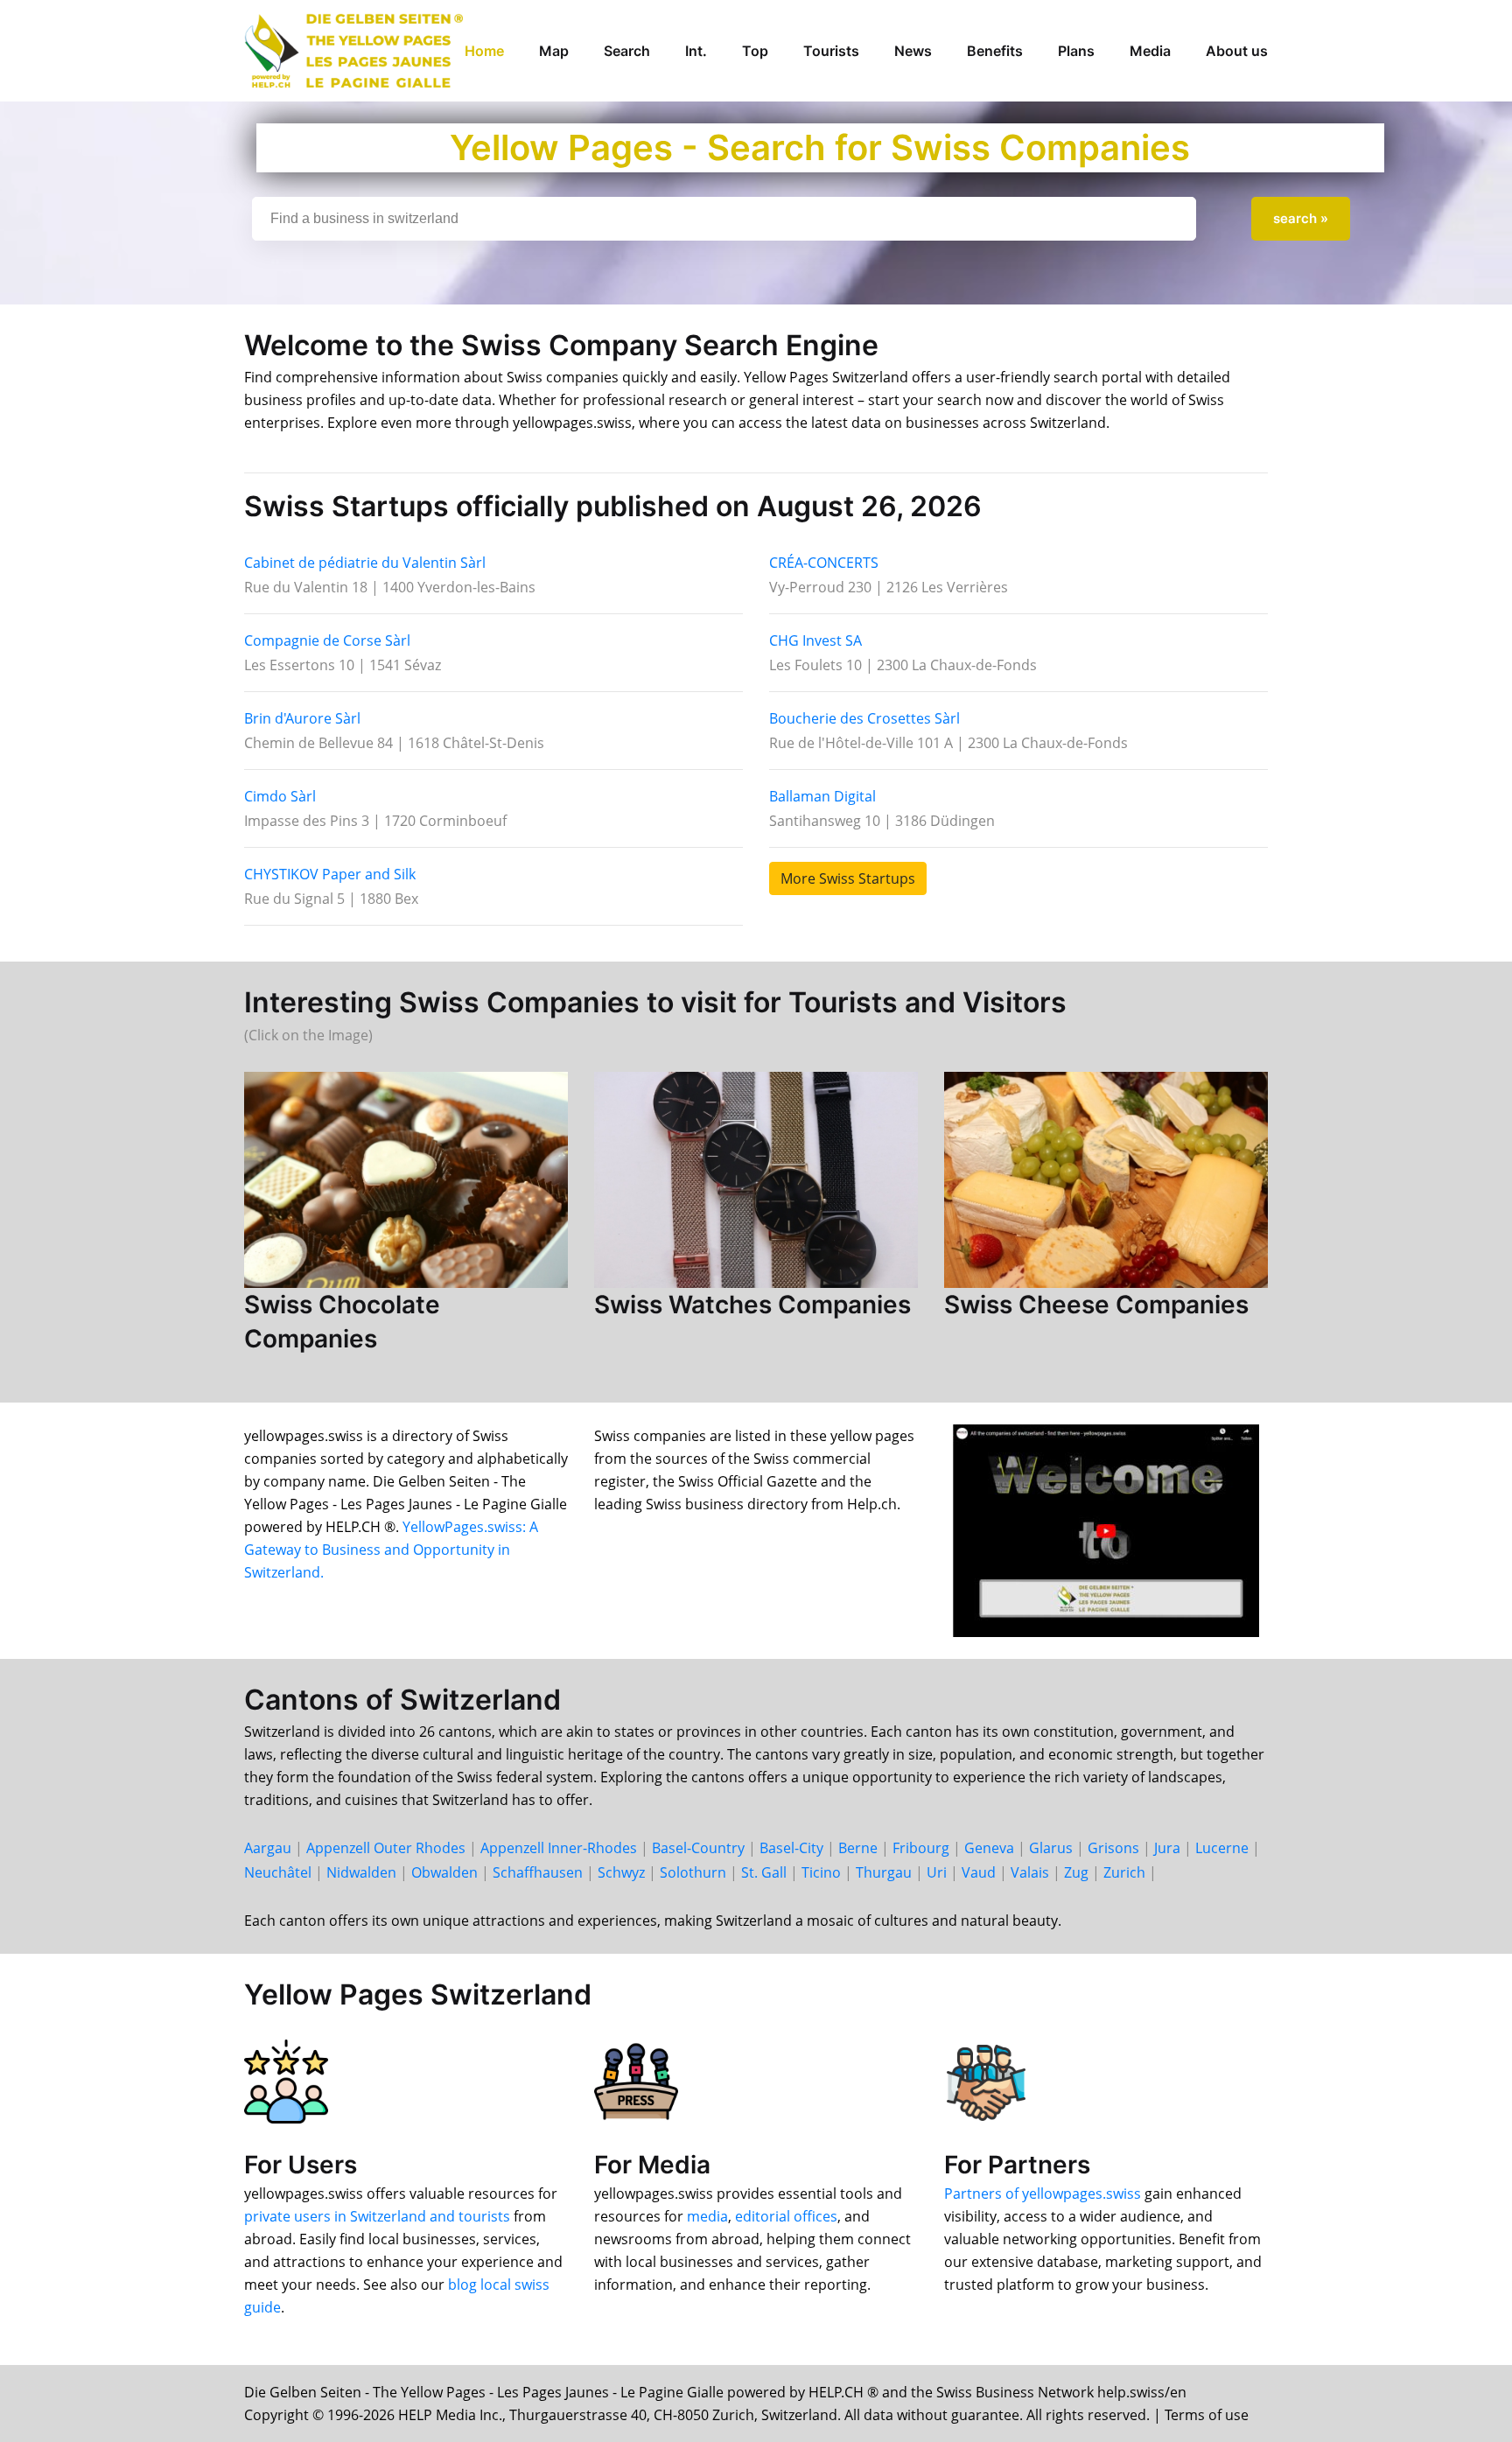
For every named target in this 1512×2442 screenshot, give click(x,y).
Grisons (1113, 1848)
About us (1237, 51)
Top (755, 51)
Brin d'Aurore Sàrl (302, 718)
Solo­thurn (693, 1872)
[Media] (636, 2080)
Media (1150, 51)
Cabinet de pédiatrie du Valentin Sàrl (365, 563)
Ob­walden (444, 1872)
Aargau (268, 1848)
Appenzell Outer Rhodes (386, 1848)
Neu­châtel (278, 1872)
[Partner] (986, 2080)
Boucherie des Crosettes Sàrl (864, 718)
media (707, 2216)
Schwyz (621, 1872)
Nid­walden (361, 1872)
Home (484, 51)
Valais (1030, 1872)
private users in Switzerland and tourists (377, 2216)
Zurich (1124, 1872)
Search (627, 51)
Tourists (831, 51)
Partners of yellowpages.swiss (1043, 2194)
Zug (1076, 1872)
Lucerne (1222, 1848)
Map (554, 51)
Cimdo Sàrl (280, 796)
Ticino (821, 1872)
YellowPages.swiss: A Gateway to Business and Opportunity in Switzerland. (391, 1550)
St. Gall (764, 1872)
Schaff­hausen (538, 1872)
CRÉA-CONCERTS (824, 563)
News (913, 51)
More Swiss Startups (848, 878)
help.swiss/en (1142, 2392)
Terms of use (1207, 2415)
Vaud (979, 1872)
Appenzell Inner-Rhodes (559, 1848)
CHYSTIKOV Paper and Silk (330, 874)
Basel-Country (698, 1848)
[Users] (286, 2080)
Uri (937, 1872)
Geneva (989, 1848)
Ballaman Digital (822, 796)
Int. (696, 51)
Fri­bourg (921, 1848)
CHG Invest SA (815, 640)
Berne (858, 1848)
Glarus (1051, 1848)
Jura (1167, 1848)
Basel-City (791, 1848)
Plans (1076, 51)
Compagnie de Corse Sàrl (327, 640)
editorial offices (786, 2216)
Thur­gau (884, 1872)
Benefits (995, 51)
